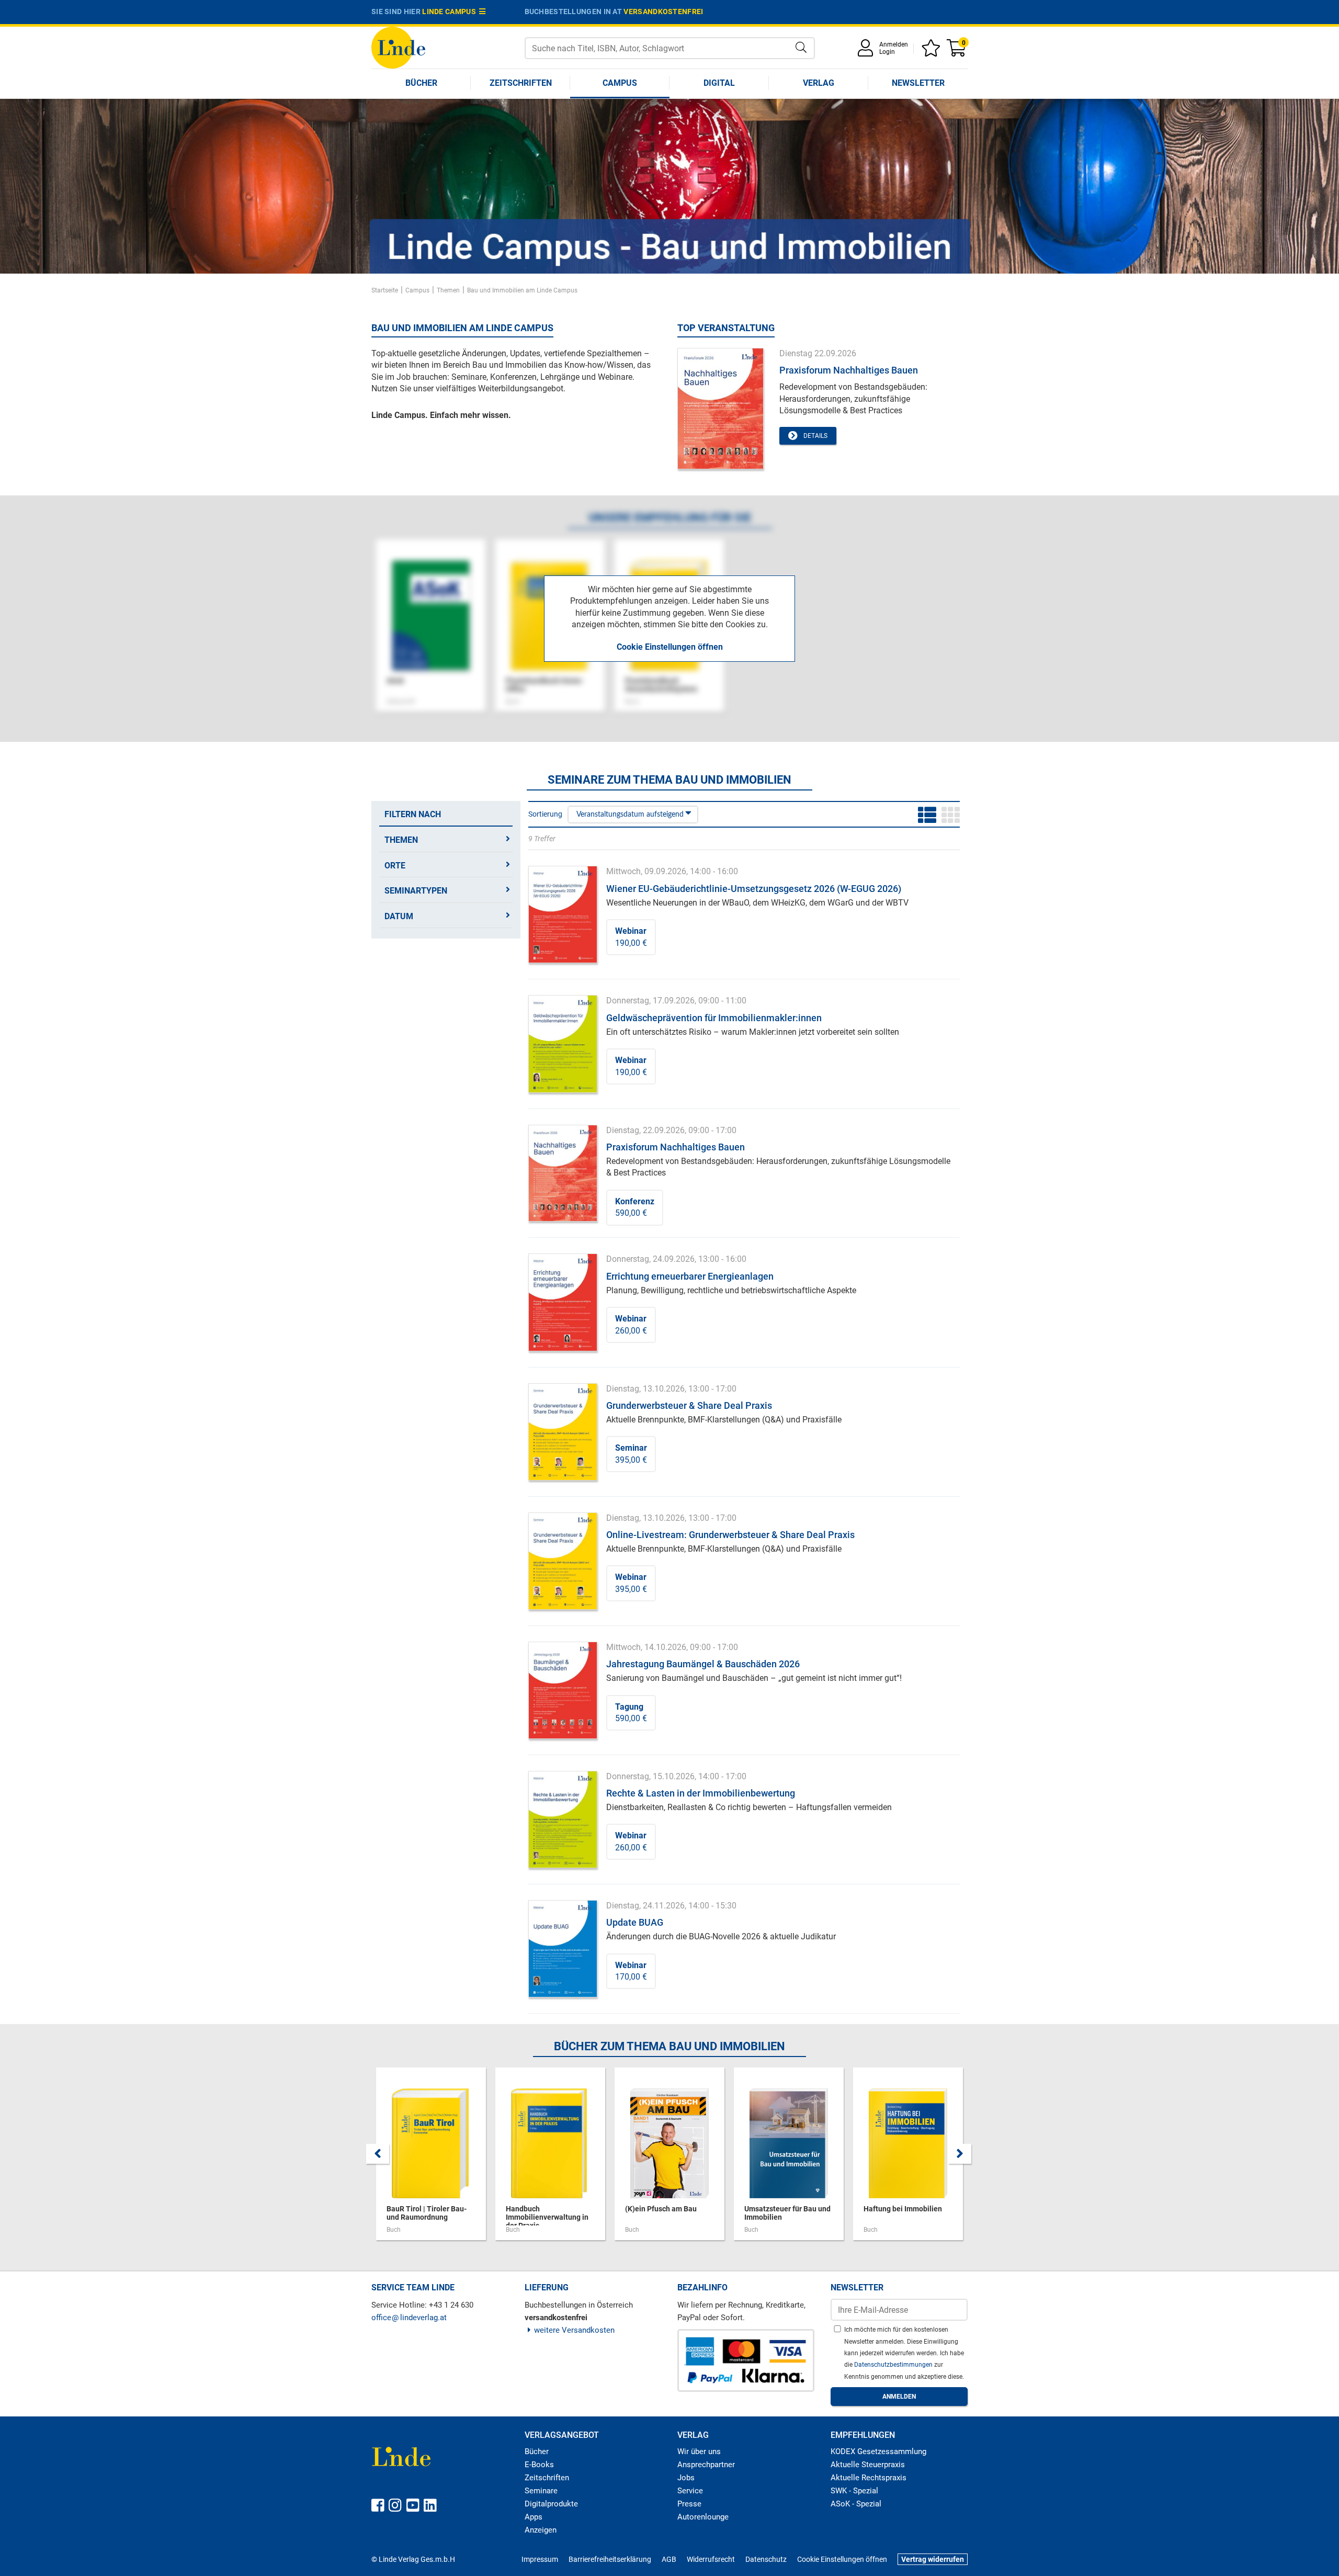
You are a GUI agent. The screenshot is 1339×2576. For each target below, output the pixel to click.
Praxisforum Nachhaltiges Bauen (849, 370)
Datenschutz (766, 2559)
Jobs (686, 2478)
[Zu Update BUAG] (563, 1948)
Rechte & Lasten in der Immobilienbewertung (701, 1793)
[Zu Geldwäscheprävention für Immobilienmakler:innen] (563, 1043)
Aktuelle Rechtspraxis (869, 2478)
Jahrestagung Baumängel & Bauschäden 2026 (703, 1664)
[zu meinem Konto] (867, 52)
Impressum (540, 2559)
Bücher (421, 83)
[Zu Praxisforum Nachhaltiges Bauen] (563, 1173)
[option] (669, 186)
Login (887, 52)
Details (814, 436)
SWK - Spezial (854, 2491)
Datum (399, 916)
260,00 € (631, 1324)
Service (690, 2491)
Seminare (541, 2491)
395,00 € (631, 1454)
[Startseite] (398, 47)
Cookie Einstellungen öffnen (670, 647)
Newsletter (918, 83)
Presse (689, 2504)
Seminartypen (416, 891)
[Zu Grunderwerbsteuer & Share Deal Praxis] (563, 1431)
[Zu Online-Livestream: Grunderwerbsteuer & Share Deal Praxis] (563, 1560)
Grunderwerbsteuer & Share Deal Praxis (689, 1405)
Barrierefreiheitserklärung (610, 2559)
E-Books (539, 2465)
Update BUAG (635, 1922)
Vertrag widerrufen (933, 2559)
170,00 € (631, 1971)
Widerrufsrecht (711, 2559)
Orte (395, 866)
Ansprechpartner (706, 2465)
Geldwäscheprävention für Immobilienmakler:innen (714, 1018)
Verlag (819, 83)
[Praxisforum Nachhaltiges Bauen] (720, 408)
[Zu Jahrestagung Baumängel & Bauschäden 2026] (563, 1690)
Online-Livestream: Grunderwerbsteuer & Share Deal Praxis (730, 1535)
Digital (719, 83)
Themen (401, 840)
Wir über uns (699, 2451)
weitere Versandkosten (574, 2330)
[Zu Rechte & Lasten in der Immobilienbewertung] (563, 1819)
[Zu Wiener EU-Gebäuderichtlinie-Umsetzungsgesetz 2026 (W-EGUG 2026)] (563, 914)
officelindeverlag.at (409, 2318)
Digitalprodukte (551, 2504)
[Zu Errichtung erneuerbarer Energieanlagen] (563, 1302)
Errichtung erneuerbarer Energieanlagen (690, 1276)
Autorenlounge (703, 2517)
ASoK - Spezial (856, 2504)
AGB (669, 2559)
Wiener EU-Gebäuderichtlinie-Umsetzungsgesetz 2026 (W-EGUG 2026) (754, 889)
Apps (534, 2517)
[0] (957, 52)
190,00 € (631, 937)
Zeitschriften (521, 83)
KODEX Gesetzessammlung (878, 2451)
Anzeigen (541, 2530)
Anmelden (894, 44)
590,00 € (635, 1207)
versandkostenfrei (663, 12)
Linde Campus (451, 12)
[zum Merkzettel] (933, 52)
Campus (620, 83)
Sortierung (545, 814)
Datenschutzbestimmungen (894, 2365)
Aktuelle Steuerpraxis (868, 2465)
